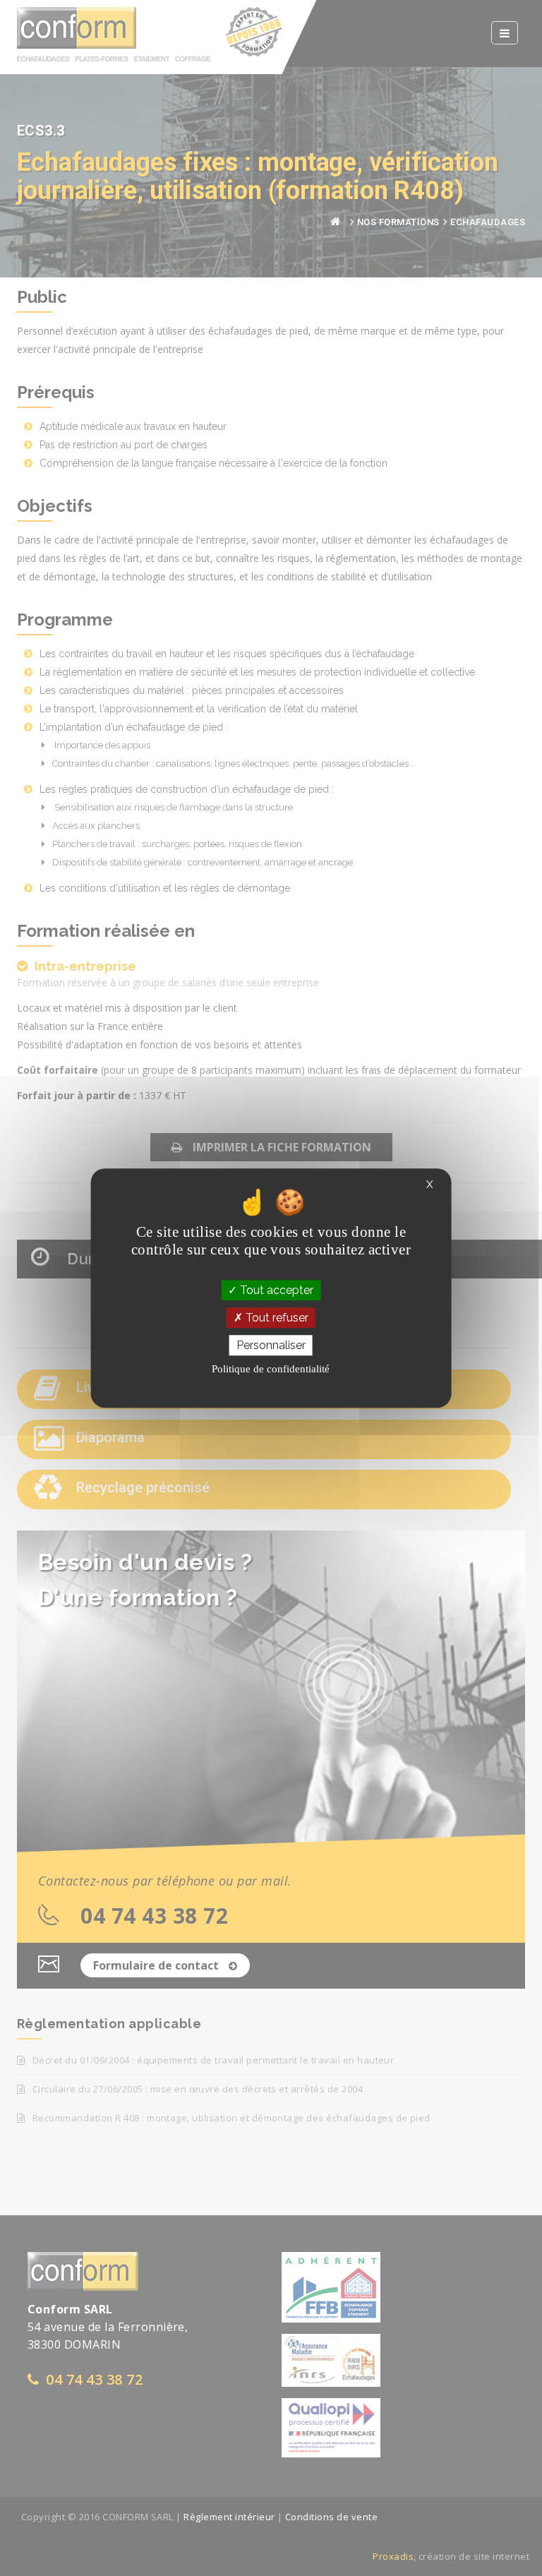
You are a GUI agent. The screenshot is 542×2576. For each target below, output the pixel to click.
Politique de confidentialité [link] (271, 1369)
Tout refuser (276, 1318)
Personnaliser (271, 1345)
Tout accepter (275, 1290)
